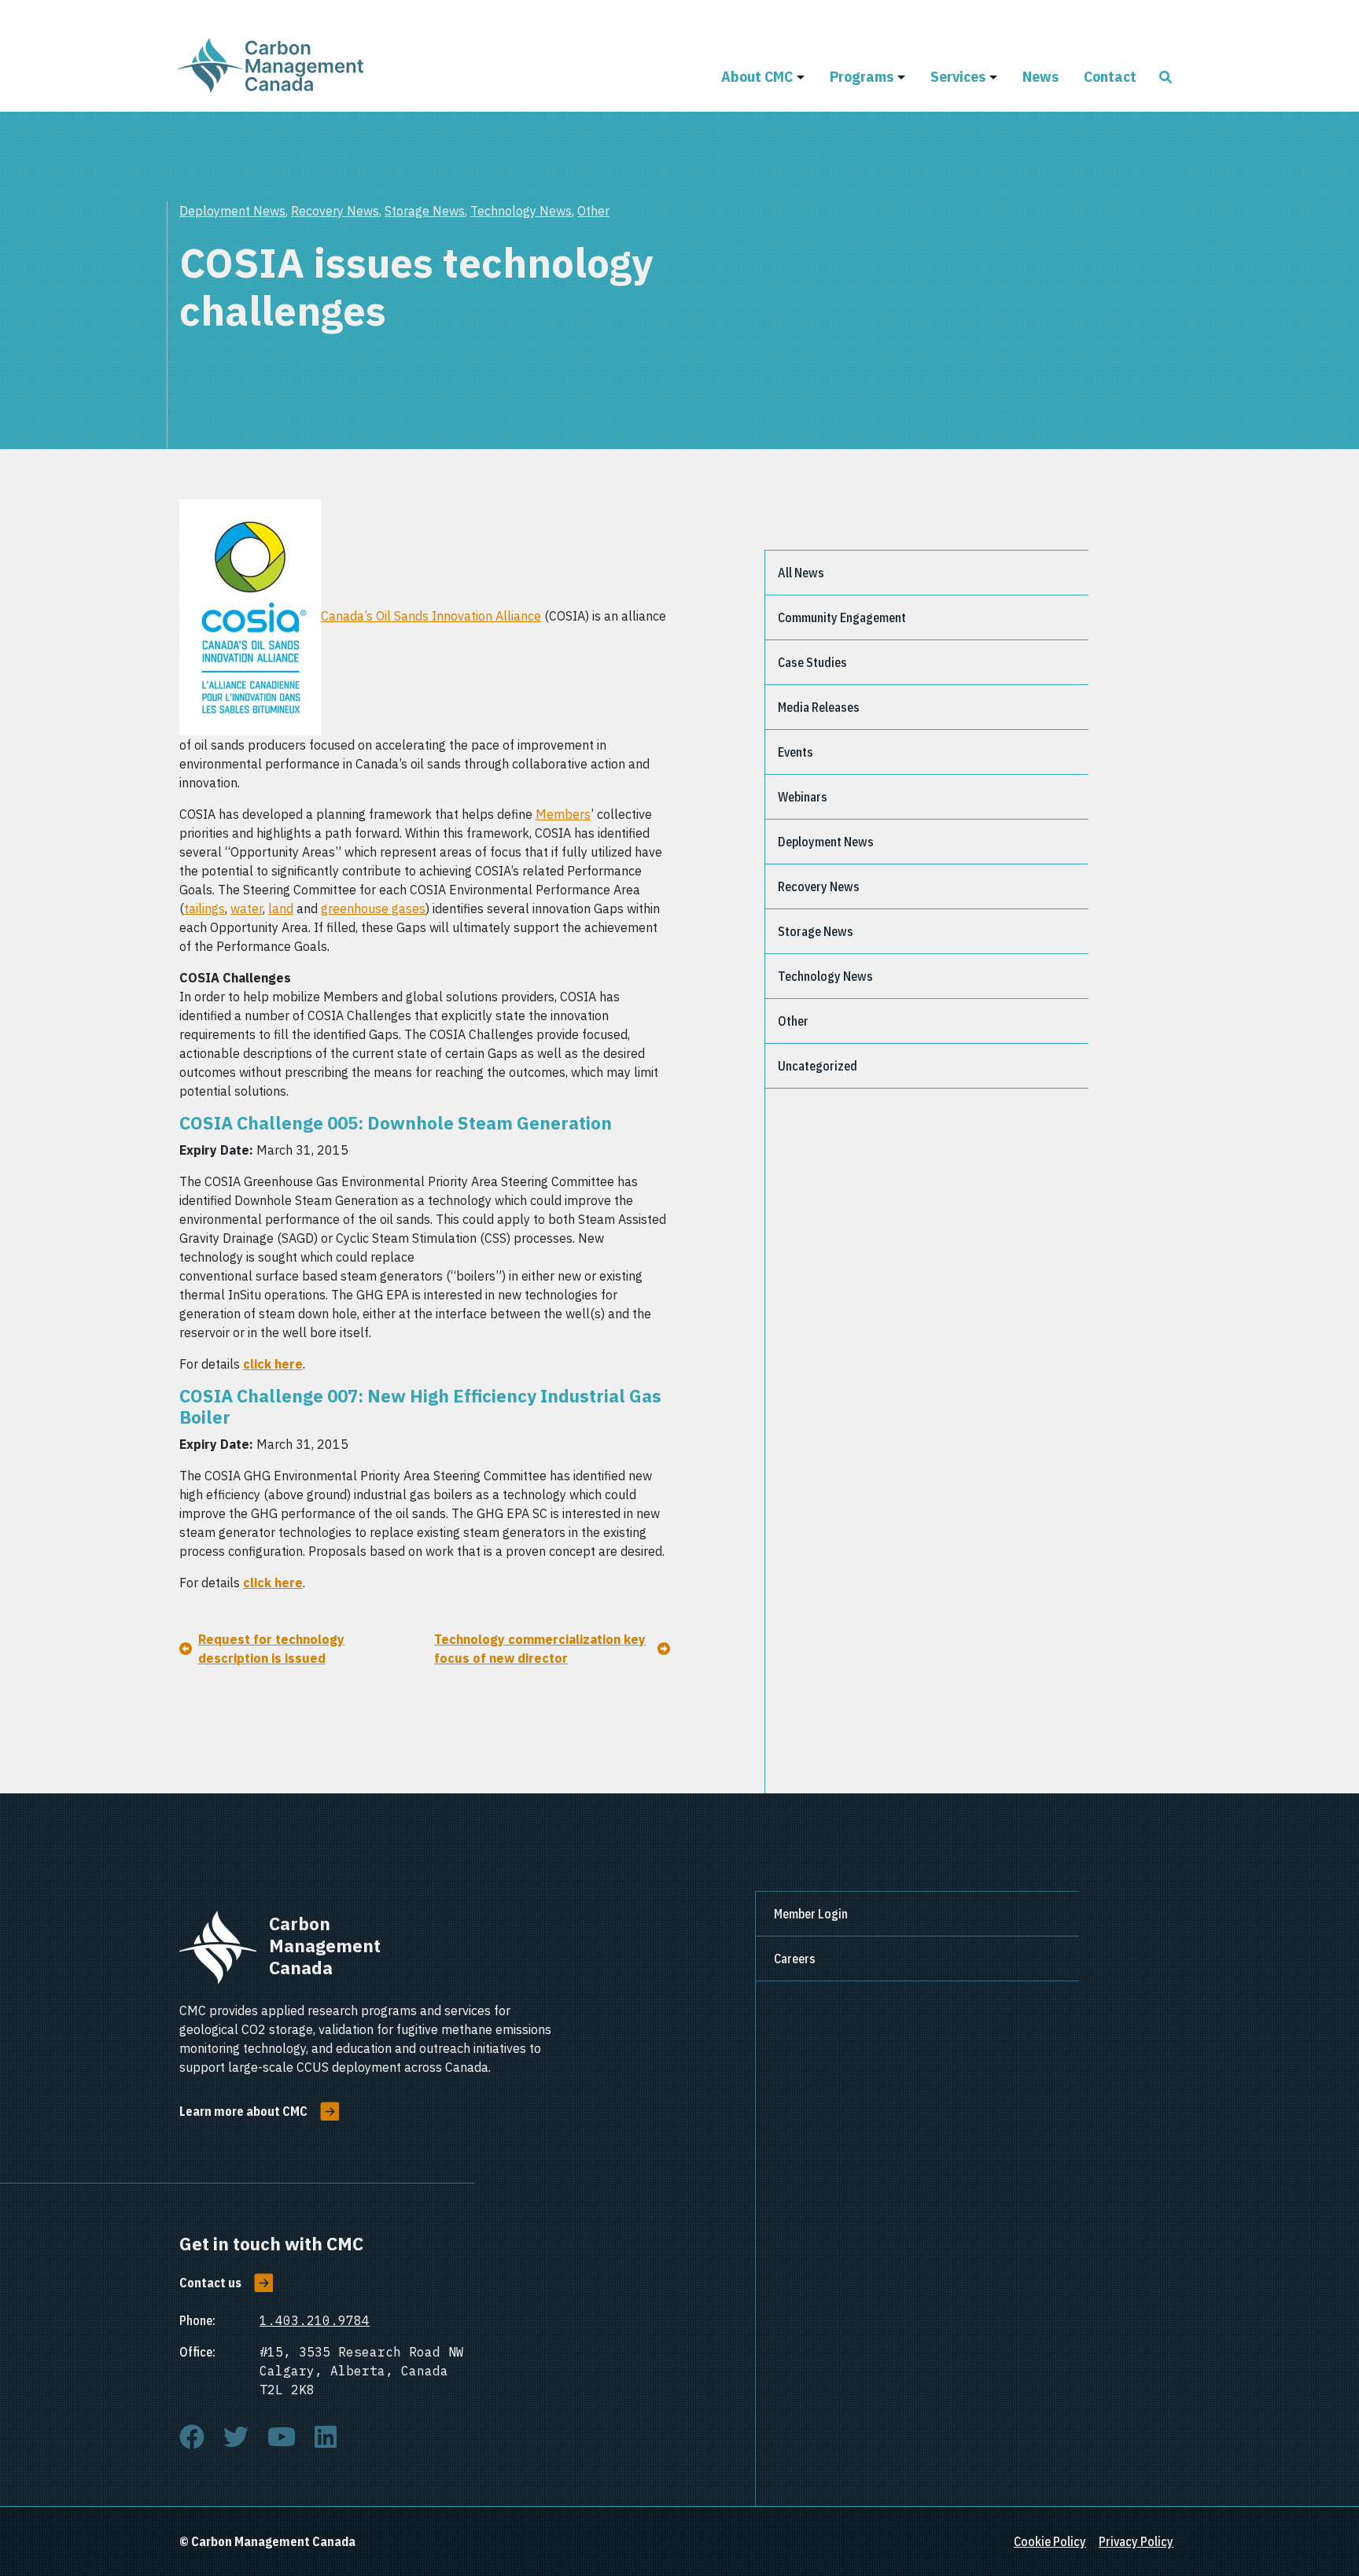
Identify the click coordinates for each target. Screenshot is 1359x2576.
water (247, 908)
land (281, 908)
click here (273, 1364)
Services (958, 76)
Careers (795, 1959)
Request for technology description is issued (271, 1649)
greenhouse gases (373, 908)
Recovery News (335, 211)
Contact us (210, 2283)
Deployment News (232, 211)
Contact (1110, 76)
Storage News (425, 211)
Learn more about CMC (243, 2111)
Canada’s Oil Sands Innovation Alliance (431, 616)
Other (593, 211)
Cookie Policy (1050, 2541)
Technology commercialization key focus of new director (540, 1649)
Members (563, 814)
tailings (204, 908)
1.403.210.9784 (315, 2320)
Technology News (521, 211)
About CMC (757, 76)
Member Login (811, 1914)
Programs (862, 76)
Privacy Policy (1136, 2541)
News (1040, 76)
